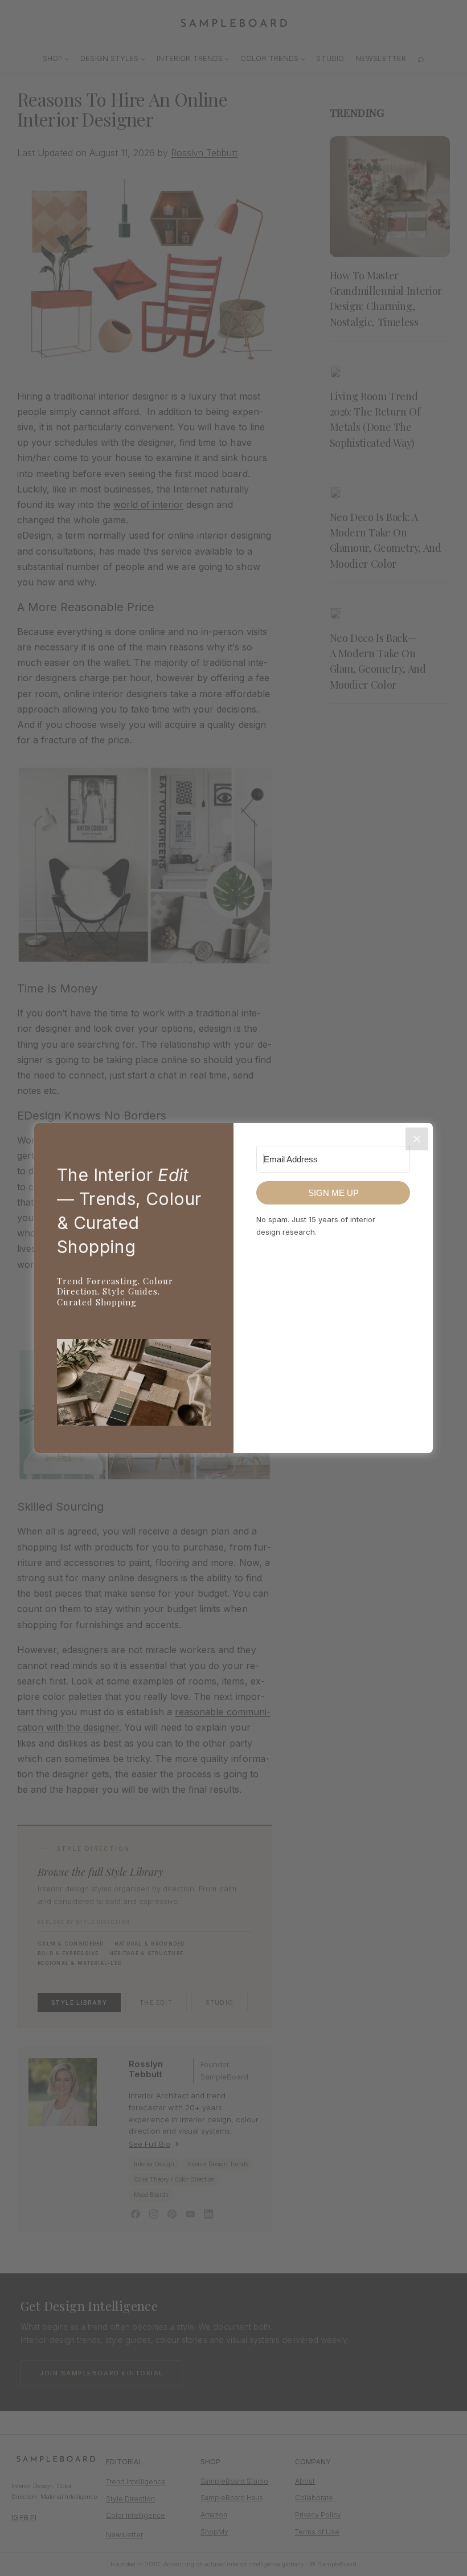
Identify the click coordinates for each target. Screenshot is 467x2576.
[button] (134, 1385)
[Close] (417, 1139)
